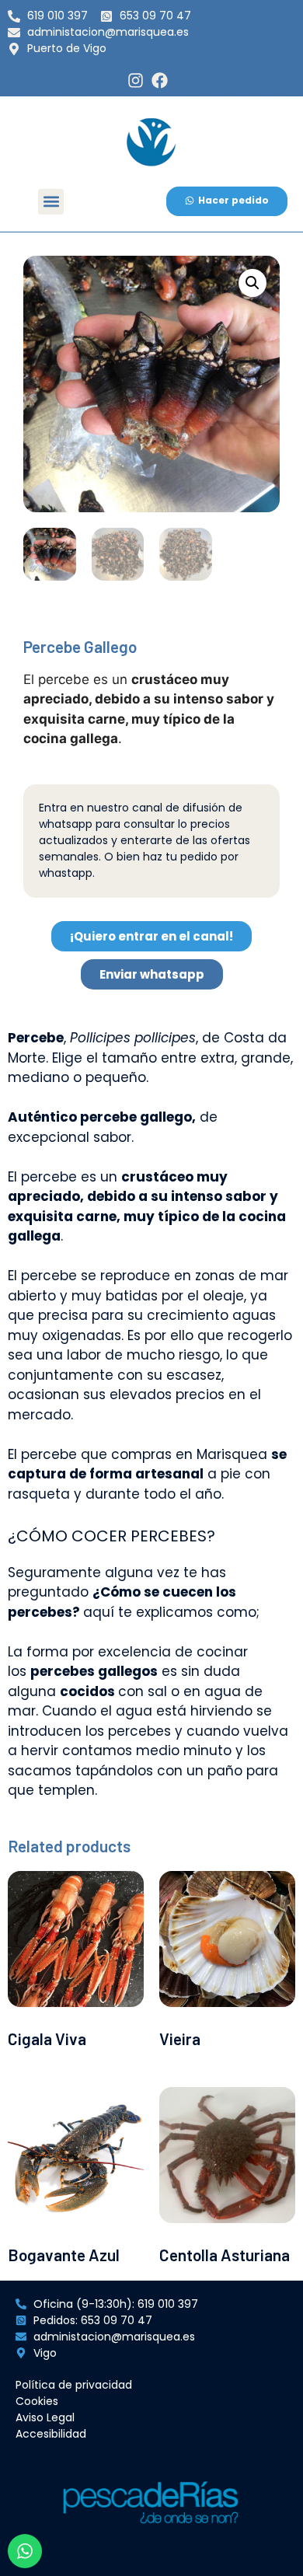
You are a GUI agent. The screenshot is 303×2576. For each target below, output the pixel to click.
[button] (51, 202)
